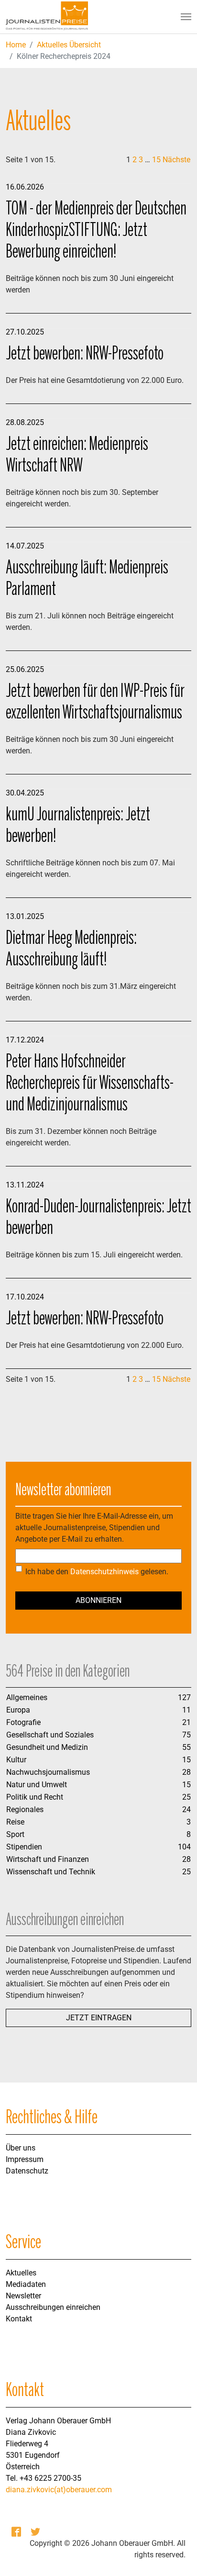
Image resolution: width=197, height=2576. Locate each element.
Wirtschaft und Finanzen (48, 1859)
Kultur (16, 1760)
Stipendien (24, 1847)
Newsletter (23, 2296)
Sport (15, 1834)
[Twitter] (36, 2532)
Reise (15, 1822)
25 (186, 1797)
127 (184, 1697)
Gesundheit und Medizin (47, 1747)
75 (186, 1735)
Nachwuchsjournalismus (48, 1772)
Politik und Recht (35, 1797)
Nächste (176, 160)
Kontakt (19, 2319)
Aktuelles (21, 2273)
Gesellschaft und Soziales (50, 1735)
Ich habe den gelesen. (97, 1572)
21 (186, 1722)
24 (186, 1809)
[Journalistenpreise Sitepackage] (47, 17)
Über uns (21, 2148)
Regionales (25, 1809)
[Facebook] (17, 2532)
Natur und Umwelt (37, 1785)
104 (184, 1847)
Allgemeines (27, 1697)
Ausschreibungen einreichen (53, 2307)
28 (186, 1772)
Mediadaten (26, 2284)
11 (186, 1710)
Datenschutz (27, 2171)
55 (186, 1747)
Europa (18, 1710)
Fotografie (23, 1722)
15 (156, 160)
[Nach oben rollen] (176, 2555)
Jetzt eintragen (99, 2018)
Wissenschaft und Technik (51, 1872)
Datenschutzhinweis (104, 1572)
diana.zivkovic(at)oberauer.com (59, 2490)
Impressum (25, 2159)
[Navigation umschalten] (186, 17)
